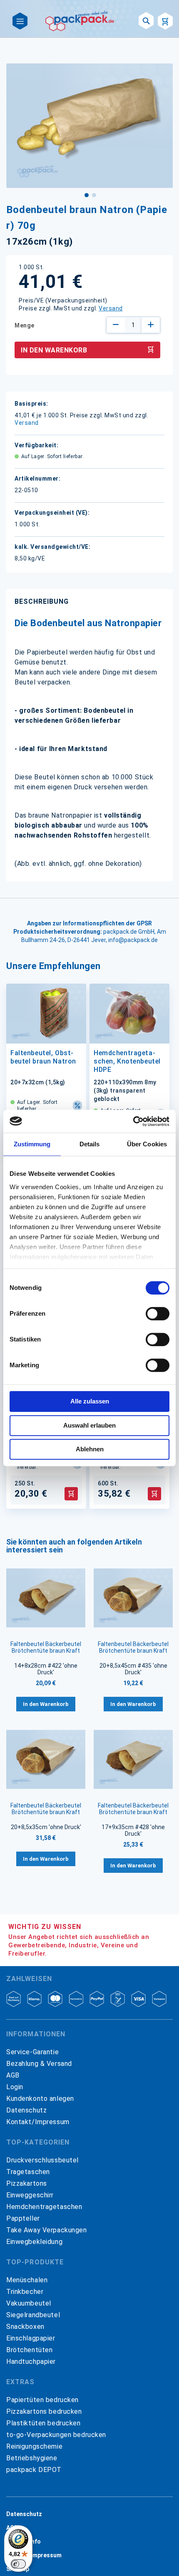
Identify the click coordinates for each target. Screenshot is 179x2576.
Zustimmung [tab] (32, 1144)
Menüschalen (27, 2280)
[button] (86, 194)
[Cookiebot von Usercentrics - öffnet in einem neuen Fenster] (133, 1121)
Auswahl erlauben (89, 1425)
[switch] (158, 1314)
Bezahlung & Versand (39, 2064)
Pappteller (23, 2218)
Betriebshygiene (32, 2458)
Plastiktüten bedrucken (44, 2423)
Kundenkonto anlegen (40, 2099)
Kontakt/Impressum (38, 2122)
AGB (13, 2075)
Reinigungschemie (34, 2446)
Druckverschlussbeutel (42, 2160)
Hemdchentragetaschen (44, 2207)
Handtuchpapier (31, 2362)
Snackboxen (25, 2327)
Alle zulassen (90, 1401)
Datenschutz (26, 2110)
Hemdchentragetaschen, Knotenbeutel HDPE (127, 1061)
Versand (111, 308)
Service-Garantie (32, 2052)
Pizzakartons (27, 2183)
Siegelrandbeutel (33, 2315)
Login (15, 2087)
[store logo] (80, 21)
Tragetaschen (28, 2172)
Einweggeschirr (30, 2195)
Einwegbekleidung (34, 2242)
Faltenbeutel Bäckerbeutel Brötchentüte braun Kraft (46, 1647)
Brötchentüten (29, 2350)
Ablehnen (90, 1449)
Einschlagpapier (31, 2338)
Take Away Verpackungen (47, 2230)
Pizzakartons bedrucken (44, 2411)
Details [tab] (90, 1144)
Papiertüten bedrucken (42, 2400)
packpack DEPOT (34, 2470)
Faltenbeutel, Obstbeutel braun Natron (43, 1057)
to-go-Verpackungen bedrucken (56, 2435)
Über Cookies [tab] (147, 1144)
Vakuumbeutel (29, 2303)
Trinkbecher (25, 2292)
